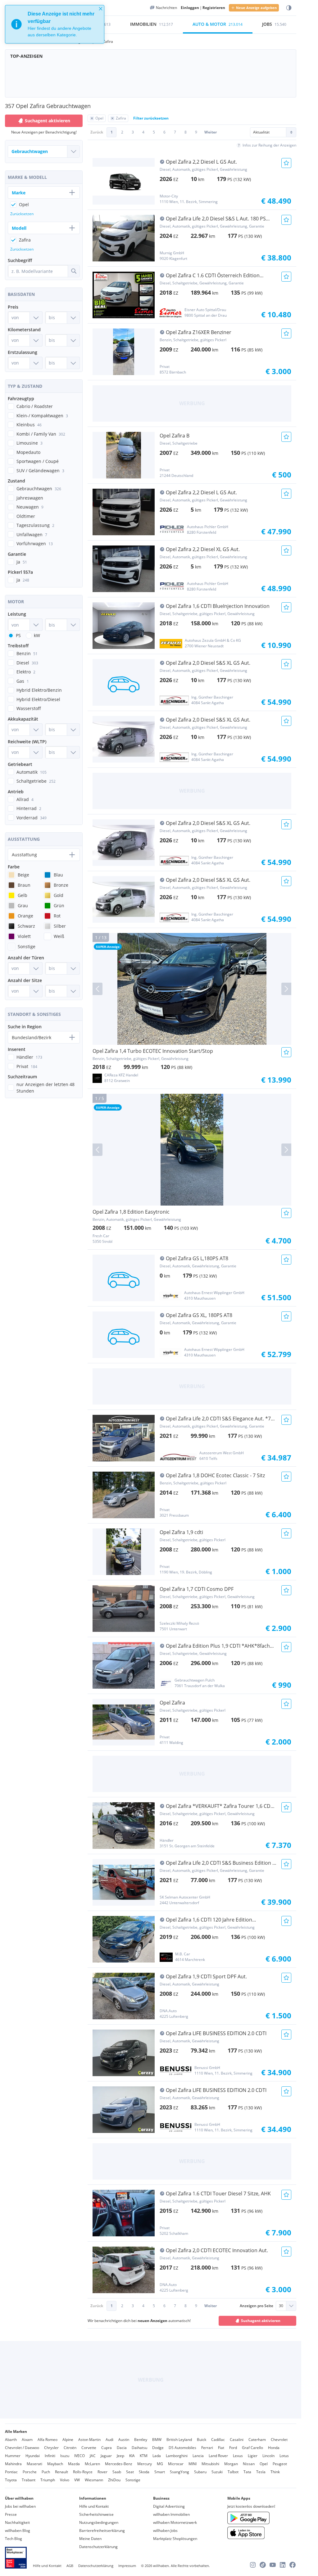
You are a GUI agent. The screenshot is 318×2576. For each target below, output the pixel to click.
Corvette (89, 2448)
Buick (202, 2440)
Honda (274, 2448)
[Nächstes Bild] (286, 989)
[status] (55, 24)
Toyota (11, 2480)
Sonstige (133, 2480)
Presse (11, 2514)
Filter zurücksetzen (151, 118)
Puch (46, 2472)
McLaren (92, 2464)
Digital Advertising (169, 2506)
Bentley (141, 2440)
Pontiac (11, 2472)
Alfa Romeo (48, 2440)
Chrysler (51, 2448)
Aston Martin (89, 2440)
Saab (117, 2472)
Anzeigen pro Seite (257, 2306)
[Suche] (74, 271)
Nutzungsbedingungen (99, 2522)
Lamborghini (177, 2456)
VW (77, 2480)
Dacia (122, 2448)
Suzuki (217, 2472)
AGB (70, 2566)
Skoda (144, 2472)
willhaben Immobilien (171, 2514)
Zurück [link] (97, 132)
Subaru (200, 2472)
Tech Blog (14, 2539)
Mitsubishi (210, 2464)
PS (18, 635)
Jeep (120, 2456)
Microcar (176, 2464)
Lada (157, 2456)
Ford (233, 2448)
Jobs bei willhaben (20, 2506)
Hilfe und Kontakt (94, 2506)
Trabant (29, 2480)
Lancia (198, 2456)
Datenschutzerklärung (98, 2547)
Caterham (257, 2440)
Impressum (127, 2566)
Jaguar (106, 2456)
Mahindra (13, 2464)
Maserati (34, 2464)
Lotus (284, 2456)
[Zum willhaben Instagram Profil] (253, 2565)
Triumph (48, 2480)
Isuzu (65, 2456)
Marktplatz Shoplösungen (175, 2539)
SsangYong (179, 2472)
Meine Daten (90, 2539)
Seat (130, 2472)
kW (37, 635)
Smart (160, 2472)
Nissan (249, 2464)
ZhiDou (114, 2480)
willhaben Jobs (165, 2531)
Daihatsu (139, 2448)
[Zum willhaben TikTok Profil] (263, 2565)
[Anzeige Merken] (286, 163)
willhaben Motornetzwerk (175, 2522)
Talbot (233, 2472)
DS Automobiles (182, 2448)
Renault (61, 2472)
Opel (264, 2464)
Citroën (70, 2448)
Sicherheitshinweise (96, 2514)
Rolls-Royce (83, 2472)
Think (275, 2472)
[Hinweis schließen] (101, 9)
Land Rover (218, 2456)
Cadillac (218, 2440)
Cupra (107, 2448)
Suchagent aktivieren (261, 2321)
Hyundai (33, 2456)
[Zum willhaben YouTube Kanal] (273, 2565)
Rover (102, 2472)
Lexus (238, 2456)
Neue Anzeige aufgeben (256, 8)
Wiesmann (94, 2480)
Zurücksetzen (22, 214)
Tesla (261, 2472)
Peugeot (280, 2464)
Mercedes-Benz (119, 2464)
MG (160, 2464)
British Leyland (179, 2440)
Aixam (27, 2440)
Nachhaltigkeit (17, 2522)
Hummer (13, 2456)
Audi (109, 2440)
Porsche (30, 2472)
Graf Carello (252, 2448)
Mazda (74, 2464)
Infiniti (50, 2456)
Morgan (231, 2464)
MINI (193, 2464)
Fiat (221, 2448)
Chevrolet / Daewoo (22, 2448)
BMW (157, 2440)
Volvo (65, 2480)
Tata (247, 2472)
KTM (144, 2456)
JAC (93, 2456)
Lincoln (268, 2456)
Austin (124, 2440)
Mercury (145, 2464)
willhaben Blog (18, 2531)
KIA (132, 2456)
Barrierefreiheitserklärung (102, 2531)
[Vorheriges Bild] (98, 989)
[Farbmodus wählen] (289, 8)
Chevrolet (279, 2440)
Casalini (237, 2440)
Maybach (55, 2464)
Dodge (158, 2448)
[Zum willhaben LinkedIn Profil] (283, 2565)
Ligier (253, 2456)
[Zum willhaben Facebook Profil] (293, 2565)
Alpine (68, 2440)
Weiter (211, 132)
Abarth (11, 2440)
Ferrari (207, 2448)
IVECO (79, 2456)
